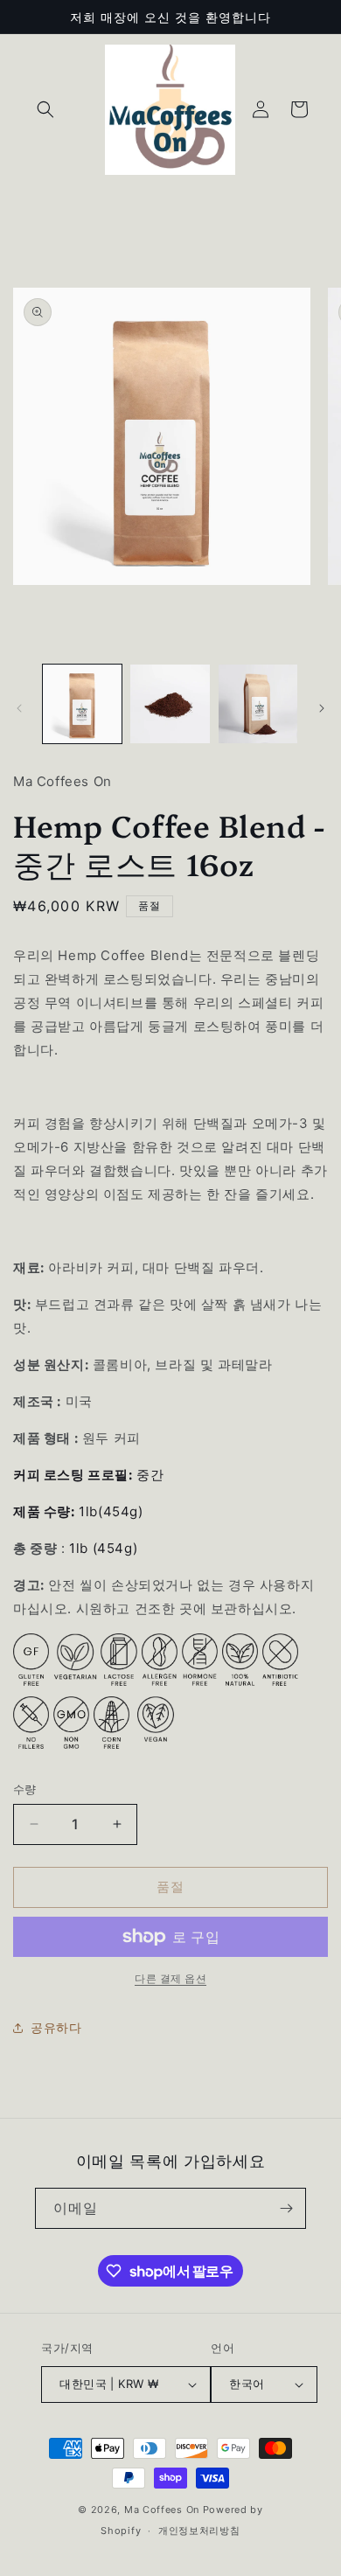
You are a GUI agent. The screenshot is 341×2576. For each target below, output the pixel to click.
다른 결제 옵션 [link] (170, 1978)
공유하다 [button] (56, 2027)
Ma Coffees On (162, 2510)
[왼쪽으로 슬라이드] (19, 708)
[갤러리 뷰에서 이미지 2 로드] (170, 704)
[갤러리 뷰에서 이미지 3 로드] (258, 704)
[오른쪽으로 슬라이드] (322, 708)
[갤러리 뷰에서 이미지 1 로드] (82, 704)
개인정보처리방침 (199, 2531)
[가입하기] (286, 2208)
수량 (25, 1789)
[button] (45, 109)
